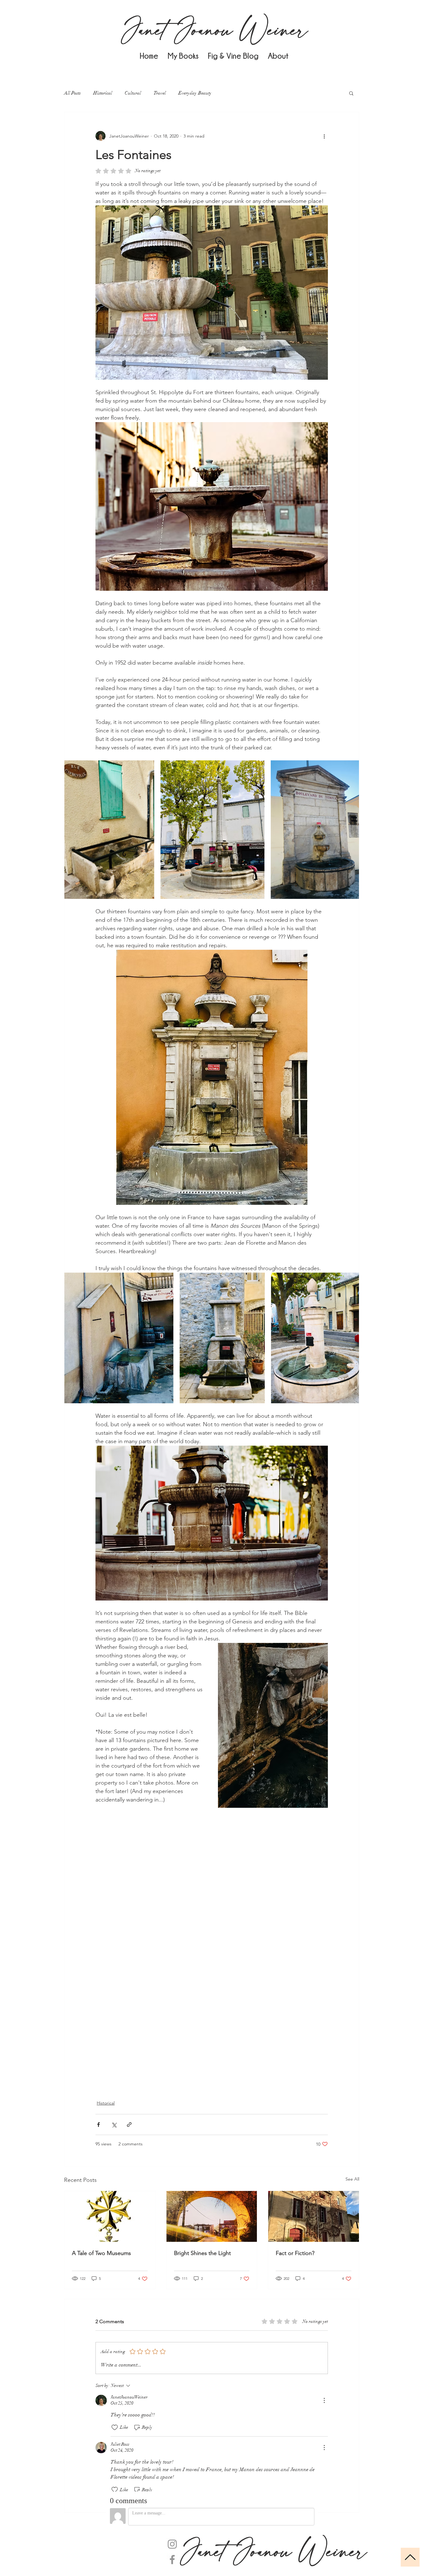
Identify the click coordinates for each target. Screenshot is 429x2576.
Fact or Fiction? (295, 2253)
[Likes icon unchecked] (115, 2427)
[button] (351, 93)
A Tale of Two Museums (101, 2253)
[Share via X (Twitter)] (114, 2125)
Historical (103, 93)
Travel (160, 93)
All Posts (72, 93)
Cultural (133, 93)
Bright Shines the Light (202, 2253)
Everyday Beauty (195, 93)
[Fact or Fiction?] (314, 2216)
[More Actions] (324, 2400)
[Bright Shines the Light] (212, 2216)
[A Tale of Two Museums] (110, 2216)
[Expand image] (109, 830)
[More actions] (324, 136)
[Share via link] (129, 2125)
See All (352, 2179)
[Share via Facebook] (98, 2125)
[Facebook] (172, 2560)
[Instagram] (172, 2544)
